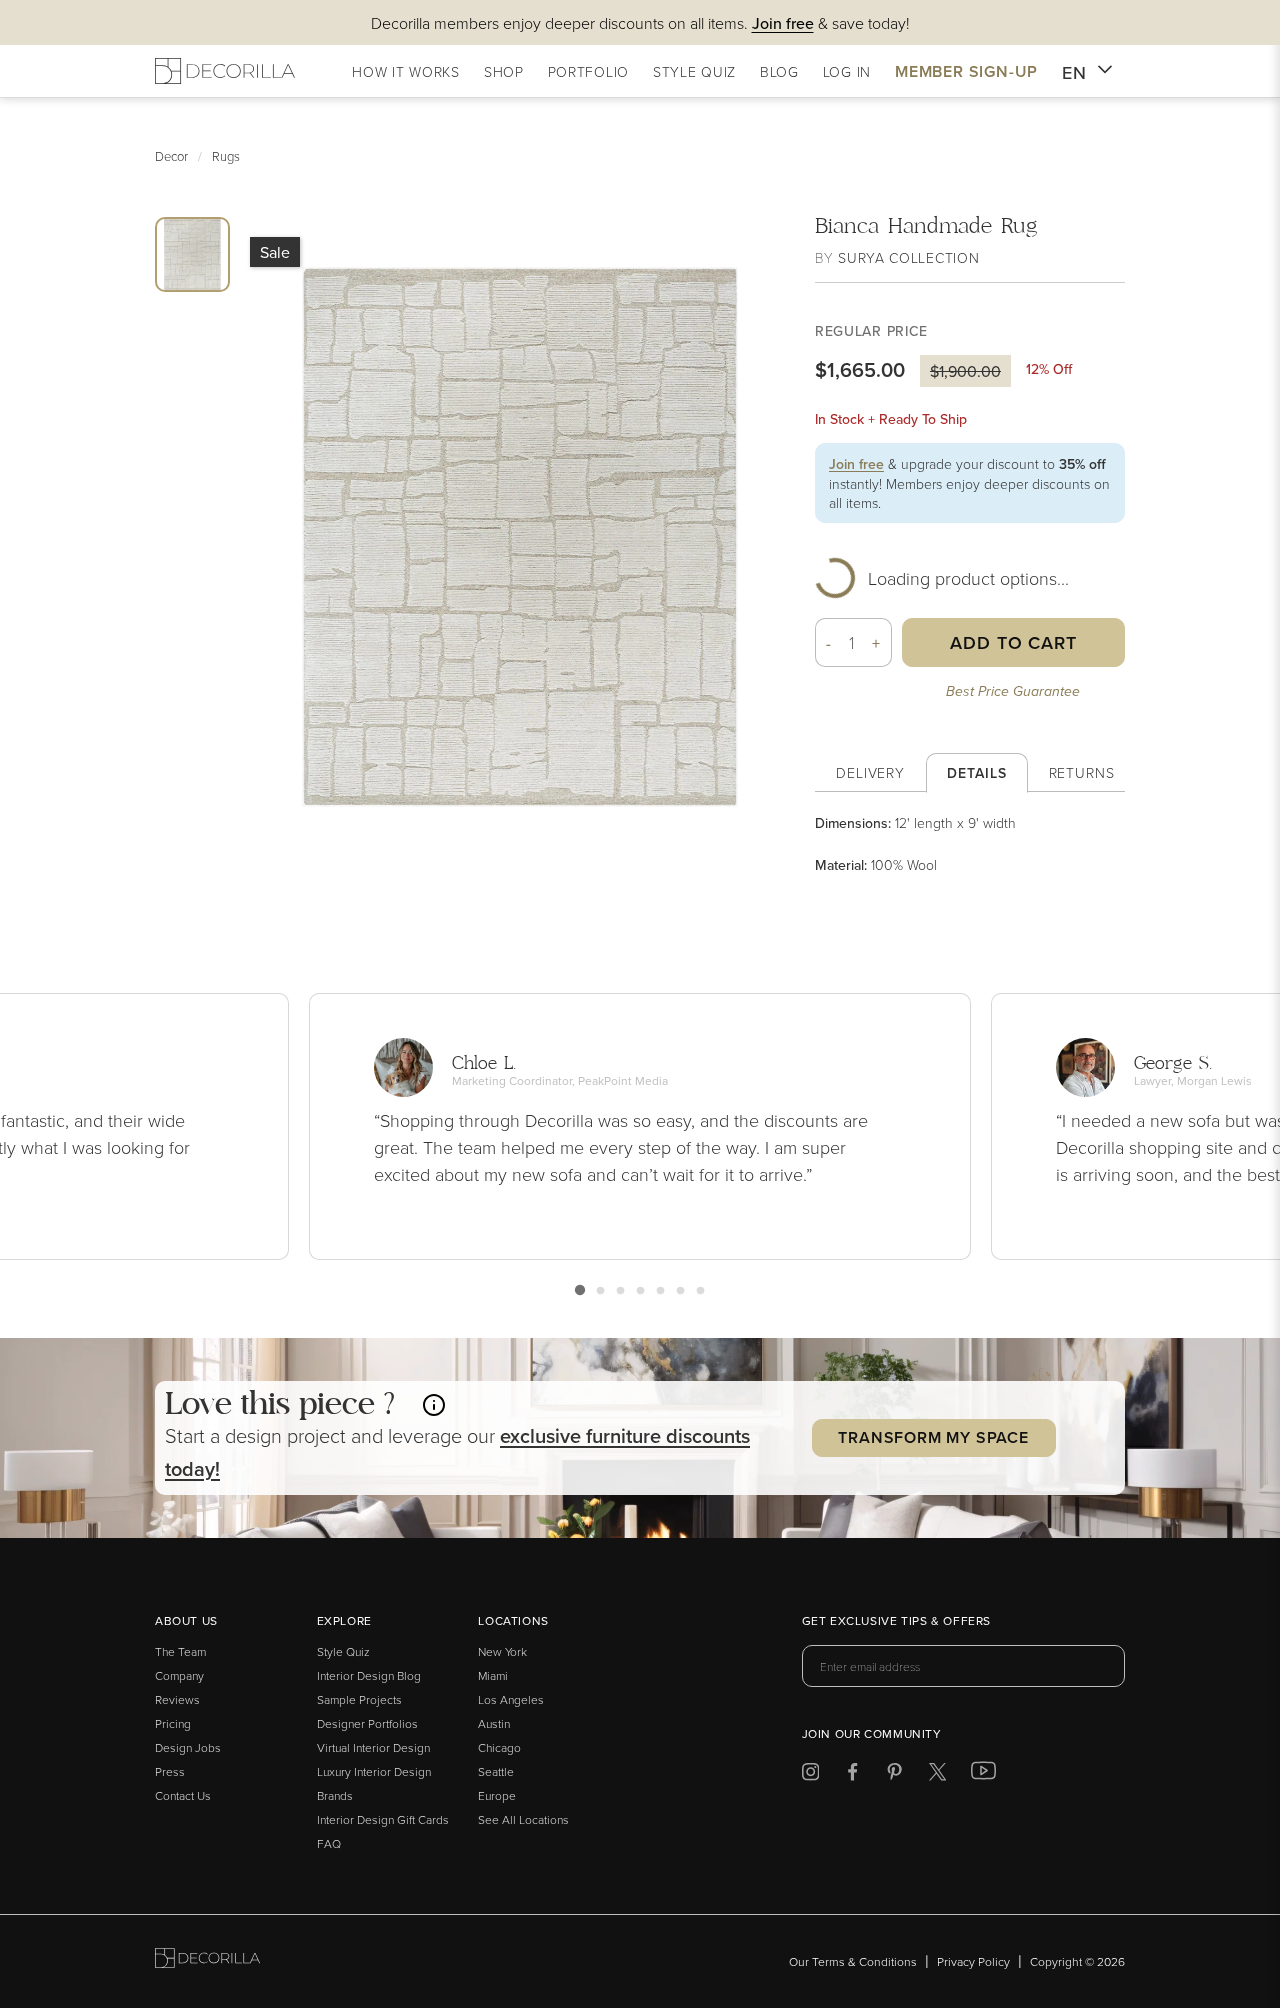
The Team (180, 1651)
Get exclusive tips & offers (896, 1622)
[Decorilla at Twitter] (937, 1775)
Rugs (226, 156)
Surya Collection (908, 257)
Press (170, 1771)
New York (502, 1651)
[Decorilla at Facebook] (852, 1775)
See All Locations (523, 1819)
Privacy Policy (973, 1961)
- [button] (829, 643)
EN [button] (1074, 72)
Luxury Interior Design (374, 1771)
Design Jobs (188, 1747)
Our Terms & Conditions (853, 1961)
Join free (856, 464)
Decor (171, 156)
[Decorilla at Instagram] (810, 1775)
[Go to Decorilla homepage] (207, 1961)
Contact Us (183, 1795)
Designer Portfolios (367, 1723)
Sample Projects (359, 1699)
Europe (497, 1795)
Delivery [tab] (870, 772)
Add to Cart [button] (1013, 642)
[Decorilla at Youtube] (983, 1775)
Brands (335, 1795)
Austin (494, 1723)
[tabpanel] (970, 844)
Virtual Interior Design (373, 1747)
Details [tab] (976, 773)
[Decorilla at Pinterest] (894, 1775)
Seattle (496, 1771)
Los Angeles (511, 1699)
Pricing (173, 1723)
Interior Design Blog (369, 1675)
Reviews (177, 1699)
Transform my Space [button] (933, 1437)
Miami (493, 1675)
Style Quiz (343, 1651)
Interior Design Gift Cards (383, 1819)
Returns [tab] (1082, 772)
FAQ (329, 1843)
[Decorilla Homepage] (225, 71)
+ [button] (876, 643)
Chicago (499, 1747)
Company (179, 1675)
